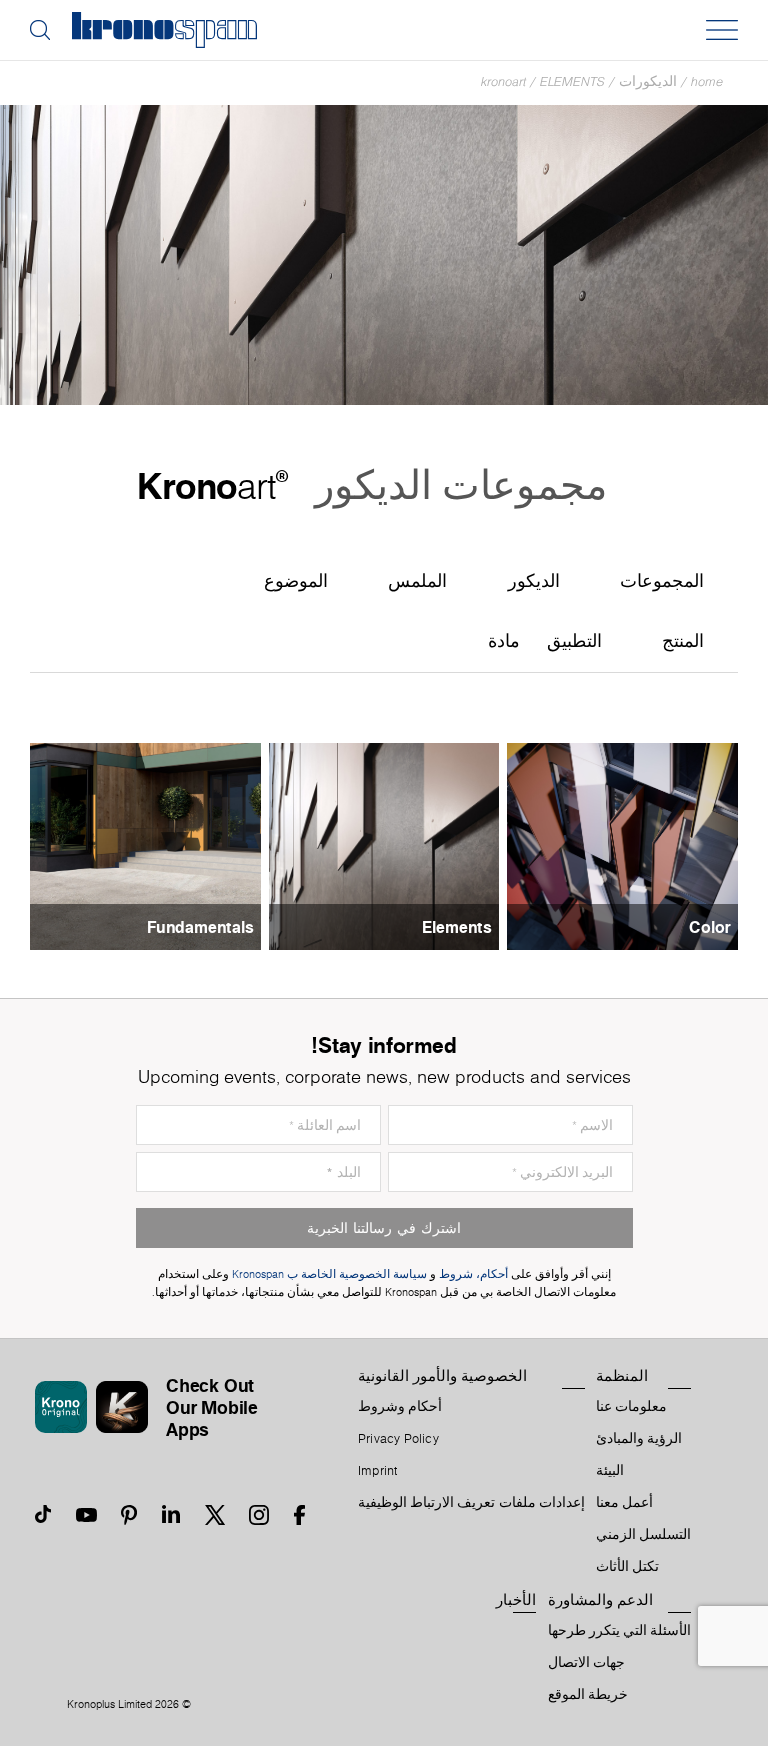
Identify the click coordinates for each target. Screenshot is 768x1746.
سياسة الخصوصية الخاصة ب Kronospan (328, 1274)
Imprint (378, 1471)
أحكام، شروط (473, 1274)
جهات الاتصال (586, 1663)
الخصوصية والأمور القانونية (442, 1376)
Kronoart (503, 81)
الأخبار (516, 1600)
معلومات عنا (631, 1407)
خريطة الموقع (588, 1695)
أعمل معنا (624, 1503)
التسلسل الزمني (643, 1535)
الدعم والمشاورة (600, 1600)
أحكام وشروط (400, 1407)
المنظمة (622, 1376)
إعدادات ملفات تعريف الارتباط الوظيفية (471, 1503)
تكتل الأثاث (627, 1567)
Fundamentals (200, 927)
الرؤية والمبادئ (639, 1439)
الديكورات (648, 81)
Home (707, 81)
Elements (572, 81)
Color (710, 927)
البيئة (610, 1471)
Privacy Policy (398, 1439)
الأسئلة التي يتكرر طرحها (620, 1631)
